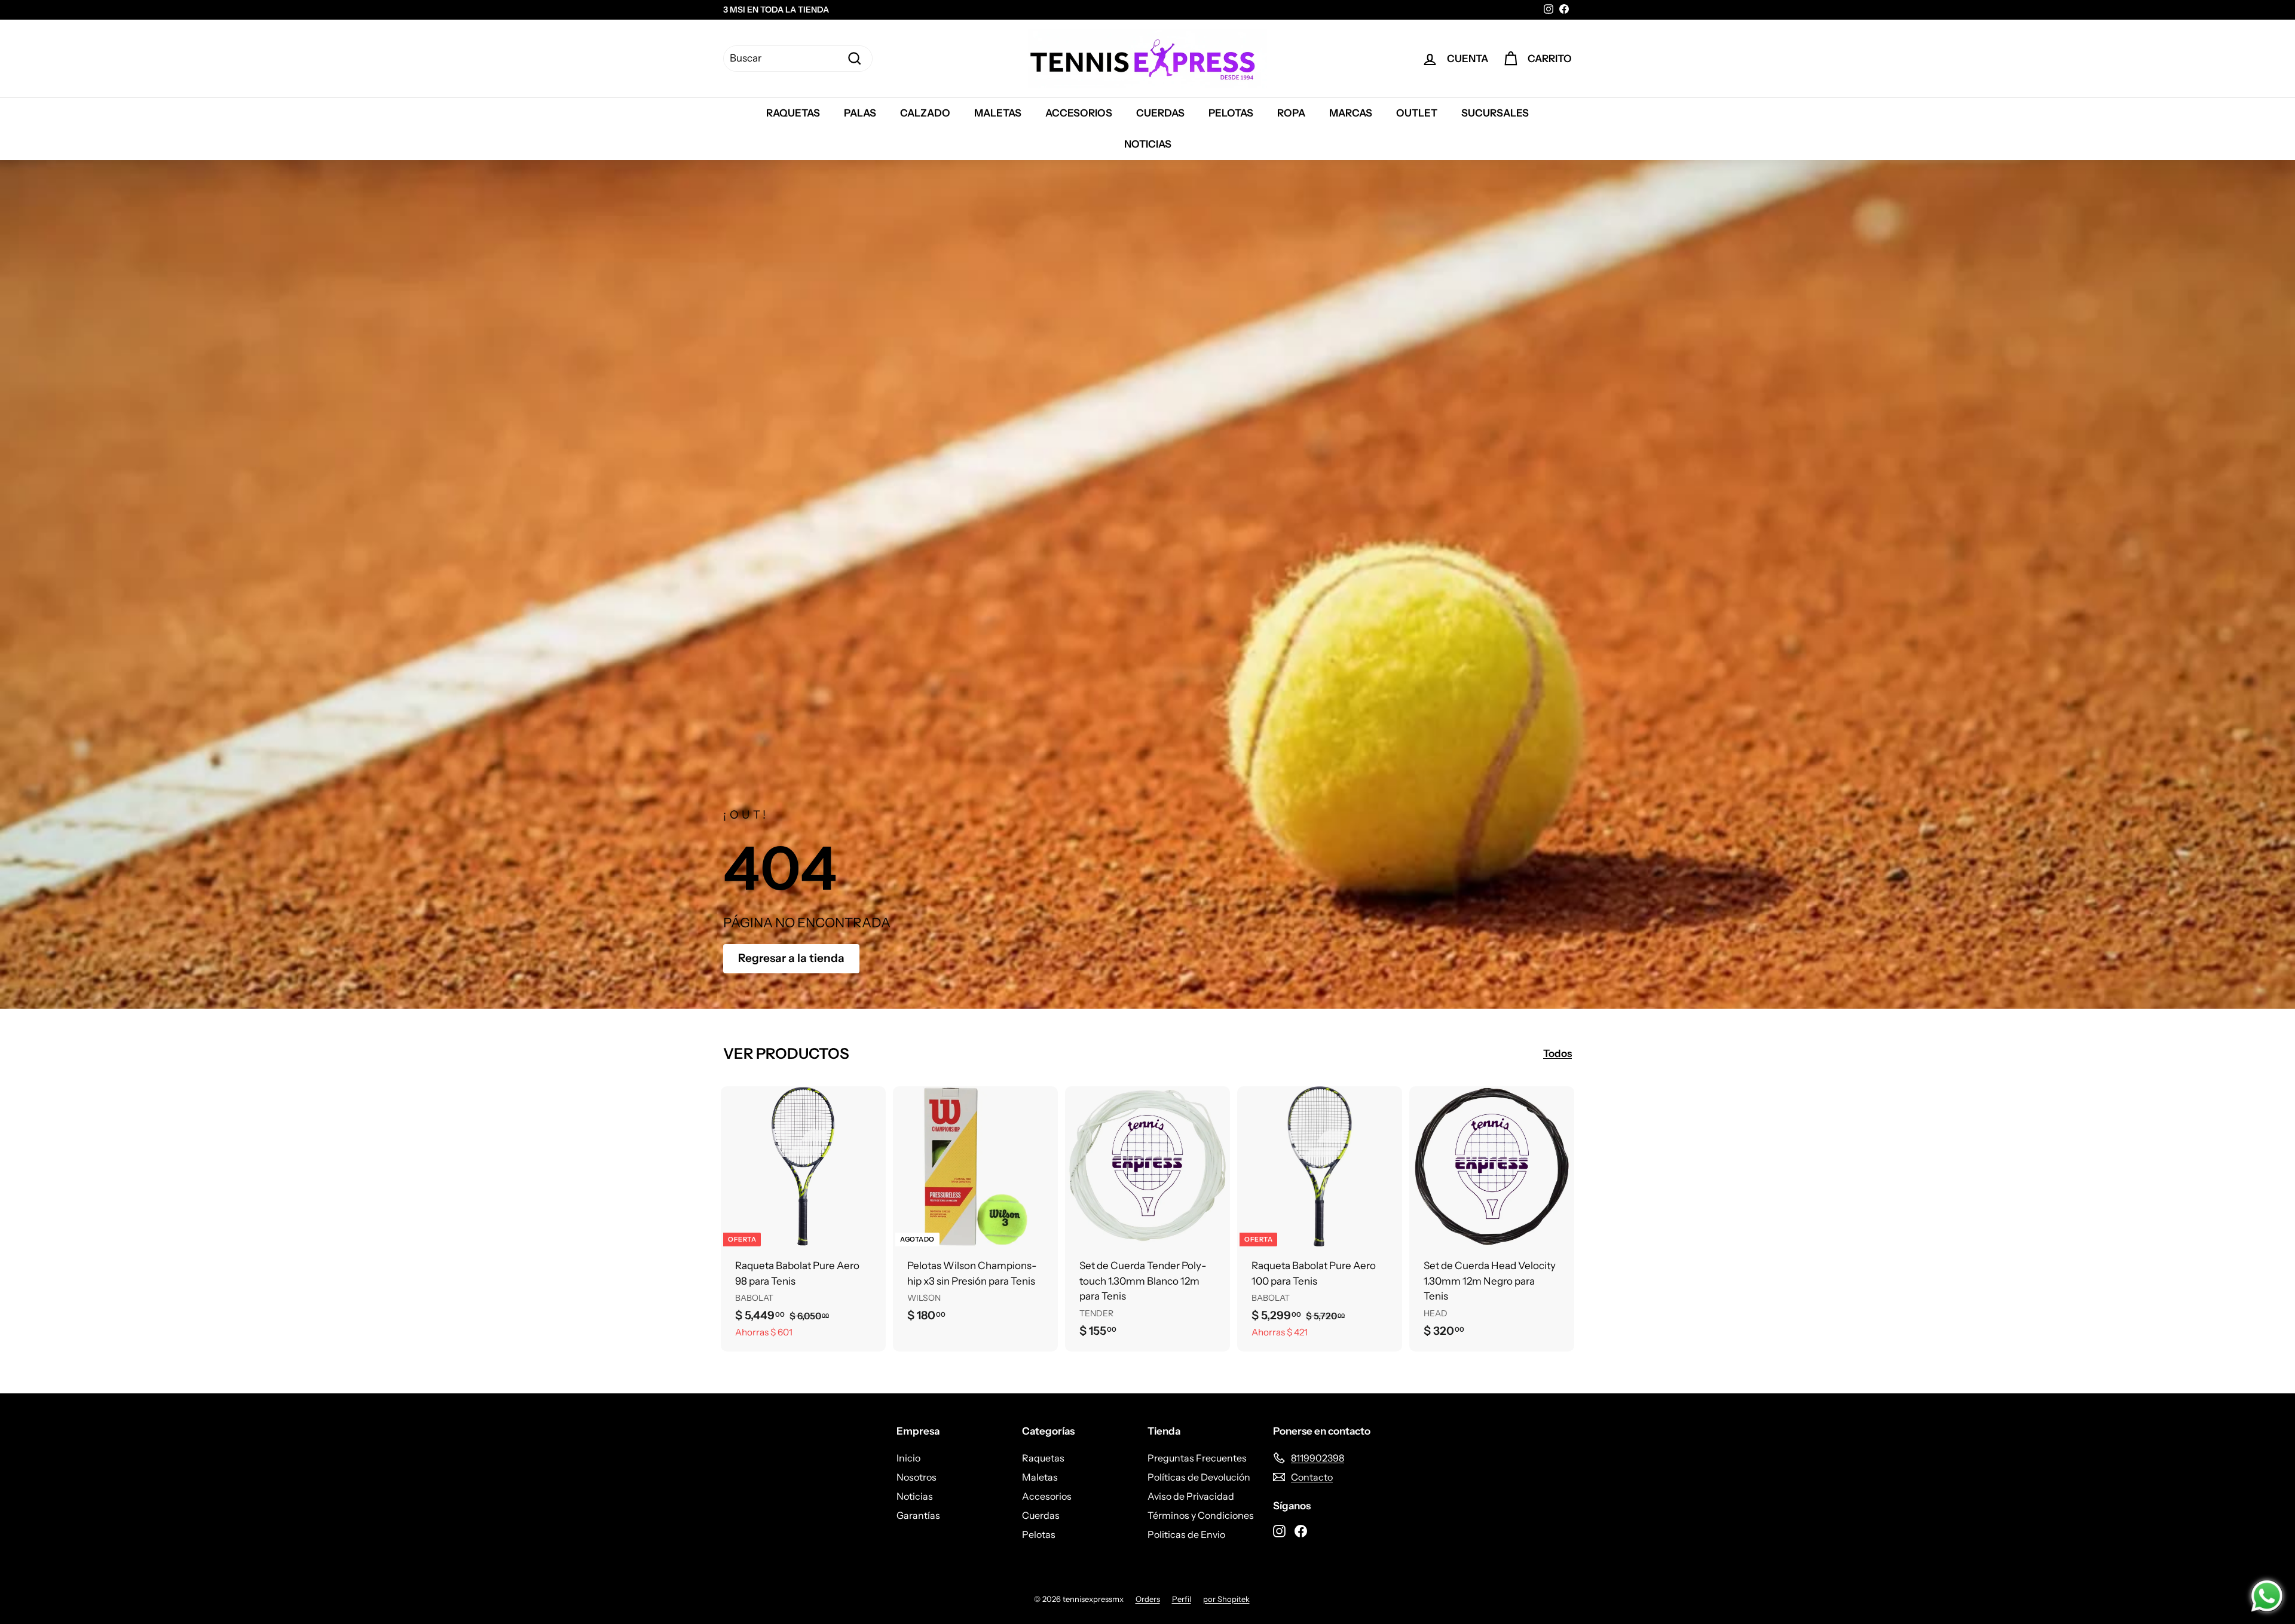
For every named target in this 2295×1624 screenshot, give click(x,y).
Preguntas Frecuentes (1197, 1458)
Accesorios (1079, 113)
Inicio (908, 1458)
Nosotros (917, 1477)
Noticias (1148, 144)
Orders (1148, 1599)
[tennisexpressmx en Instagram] (1279, 1530)
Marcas (1351, 113)
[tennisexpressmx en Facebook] (1301, 1530)
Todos (1557, 1053)
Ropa (1291, 113)
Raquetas (793, 113)
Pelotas (1231, 113)
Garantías (918, 1515)
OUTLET (1417, 113)
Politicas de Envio (1186, 1534)
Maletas (998, 113)
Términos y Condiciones (1201, 1515)
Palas (860, 113)
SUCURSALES (1495, 113)
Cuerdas (1160, 113)
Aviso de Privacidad (1191, 1496)
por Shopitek (1226, 1599)
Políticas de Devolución (1199, 1477)
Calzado (925, 113)
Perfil (1182, 1599)
